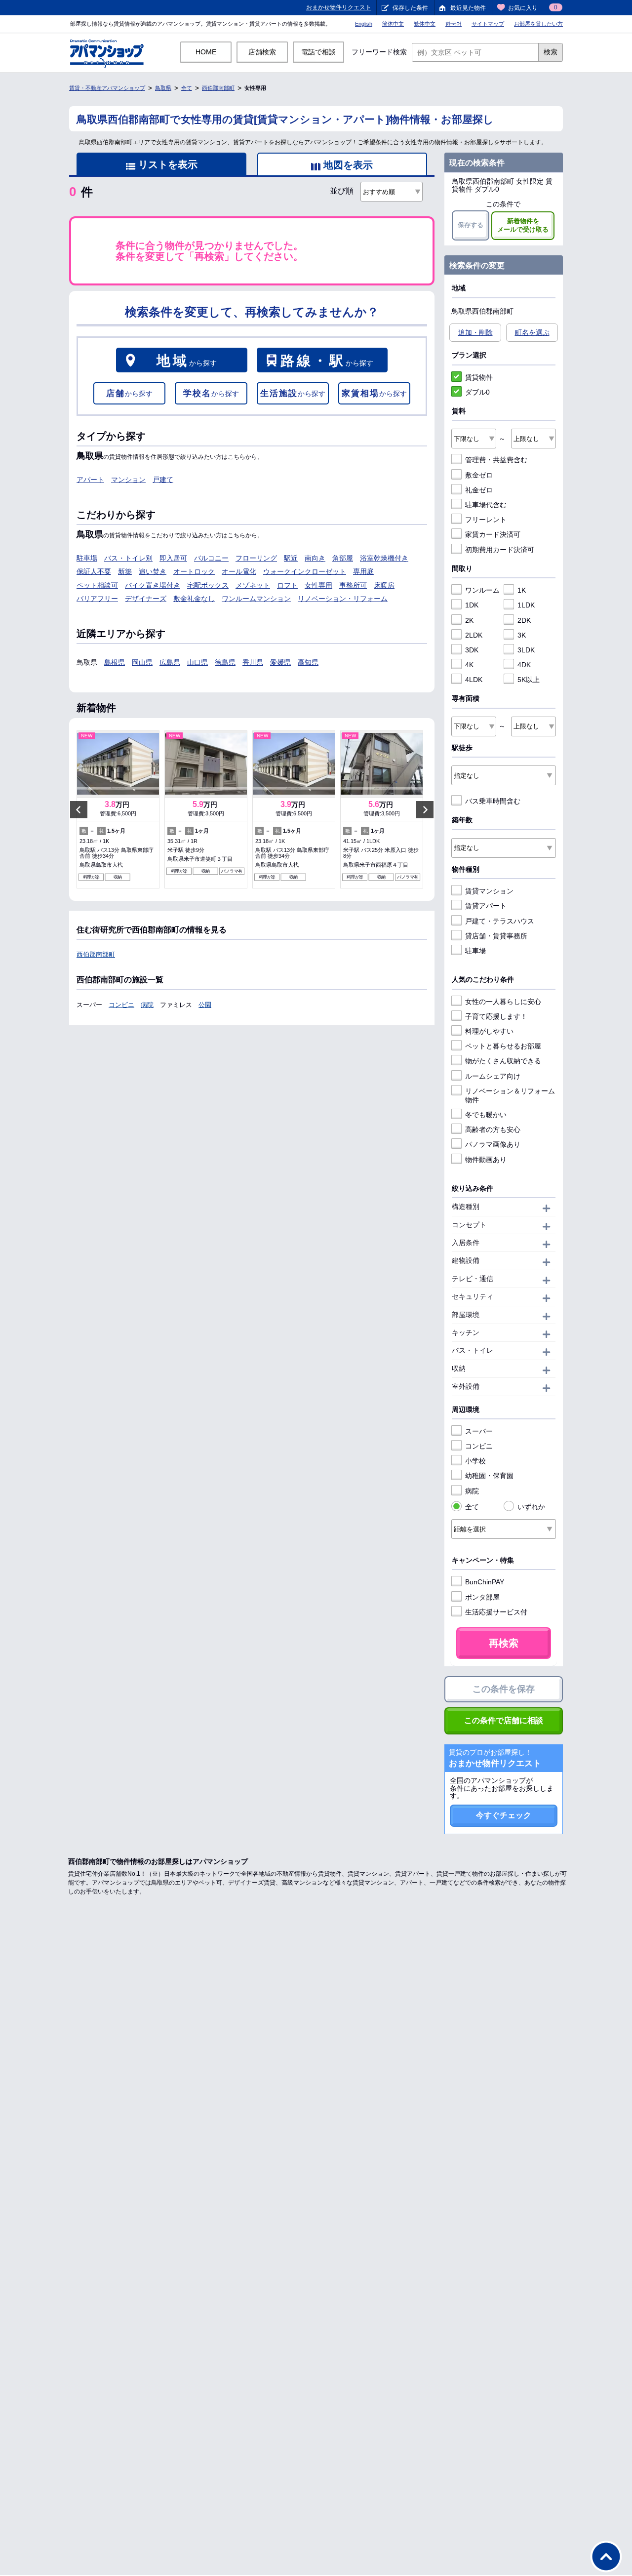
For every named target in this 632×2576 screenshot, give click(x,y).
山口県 (197, 662)
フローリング (256, 558)
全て (187, 88)
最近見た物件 (468, 8)
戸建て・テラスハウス (500, 921)
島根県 (115, 662)
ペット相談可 (97, 585)
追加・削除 (475, 332)
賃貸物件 (479, 377)
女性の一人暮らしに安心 (503, 1002)
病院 (147, 1005)
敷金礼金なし (194, 599)
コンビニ (121, 1005)
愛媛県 (280, 662)
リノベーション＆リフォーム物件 (510, 1095)
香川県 (253, 662)
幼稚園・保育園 (489, 1476)
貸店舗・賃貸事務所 (496, 936)
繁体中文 (425, 24)
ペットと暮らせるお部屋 (503, 1046)
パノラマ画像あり (493, 1144)
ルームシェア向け (493, 1076)
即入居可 (173, 558)
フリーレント (486, 520)
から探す (187, 361)
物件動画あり (486, 1160)
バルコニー (211, 558)
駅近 (291, 558)
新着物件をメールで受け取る (523, 225)
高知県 (308, 662)
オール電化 (239, 571)
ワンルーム (482, 590)
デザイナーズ (146, 599)
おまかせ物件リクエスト (339, 7)
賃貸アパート (486, 906)
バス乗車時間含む (493, 801)
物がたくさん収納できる (503, 1061)
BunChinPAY (485, 1582)
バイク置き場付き (153, 585)
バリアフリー (97, 599)
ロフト (287, 585)
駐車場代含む (486, 505)
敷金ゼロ (479, 475)
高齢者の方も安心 (493, 1129)
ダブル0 (477, 392)
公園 (205, 1005)
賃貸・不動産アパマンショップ (107, 88)
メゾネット (253, 585)
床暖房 (384, 585)
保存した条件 (410, 8)
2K (469, 620)
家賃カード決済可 (493, 534)
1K (522, 590)
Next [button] (425, 809)
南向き (315, 558)
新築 (125, 571)
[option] (118, 809)
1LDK (526, 605)
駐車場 (87, 558)
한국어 (454, 24)
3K (522, 635)
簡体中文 (393, 24)
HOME (206, 52)
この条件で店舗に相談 (504, 1720)
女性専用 (318, 585)
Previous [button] (79, 809)
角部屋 (343, 558)
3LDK (526, 650)
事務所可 (353, 585)
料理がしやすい (489, 1031)
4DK (524, 665)
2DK (524, 620)
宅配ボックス (208, 585)
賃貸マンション (489, 891)
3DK (472, 650)
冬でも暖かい (486, 1115)
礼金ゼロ (479, 490)
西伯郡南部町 (218, 88)
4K (469, 665)
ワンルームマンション (256, 599)
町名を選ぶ (532, 332)
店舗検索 (262, 52)
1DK (472, 605)
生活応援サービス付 (496, 1612)
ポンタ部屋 (482, 1597)
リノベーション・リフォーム (343, 599)
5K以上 (529, 680)
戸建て (163, 480)
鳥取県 (163, 88)
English (364, 24)
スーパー (479, 1431)
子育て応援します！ (496, 1016)
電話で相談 (318, 52)
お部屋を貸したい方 (538, 24)
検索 (551, 52)
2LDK (474, 635)
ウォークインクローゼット (305, 571)
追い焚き (153, 571)
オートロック (194, 571)
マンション (128, 480)
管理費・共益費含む (496, 460)
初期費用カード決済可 (500, 550)
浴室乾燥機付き (384, 558)
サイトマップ (488, 24)
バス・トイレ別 (128, 558)
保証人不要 (94, 571)
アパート (90, 480)
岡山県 (142, 662)
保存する (471, 225)
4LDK (474, 680)
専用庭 (363, 571)
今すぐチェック (504, 1815)
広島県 (170, 662)
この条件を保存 (504, 1689)
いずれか (531, 1507)
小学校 (475, 1461)
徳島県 (225, 662)
